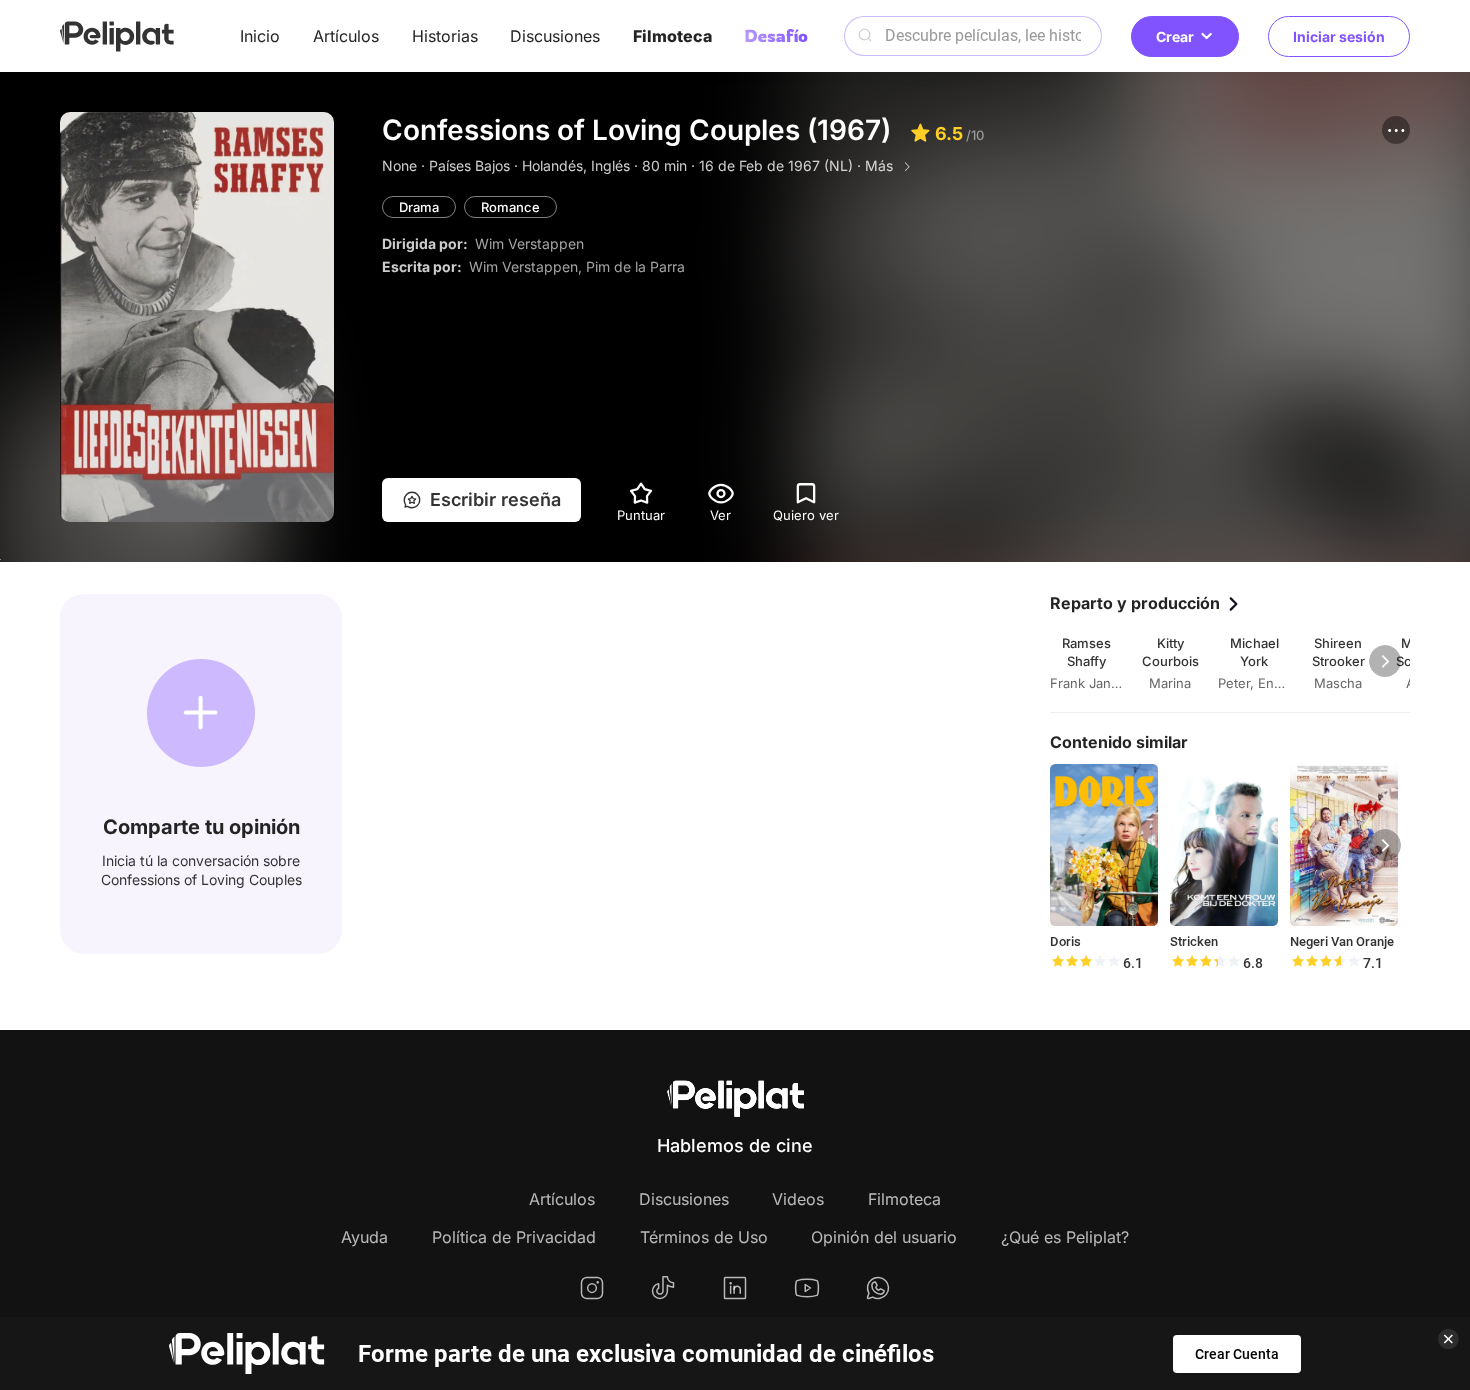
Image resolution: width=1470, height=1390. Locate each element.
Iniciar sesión (1339, 36)
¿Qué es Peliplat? (1065, 1237)
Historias (445, 36)
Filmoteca (672, 36)
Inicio (260, 36)
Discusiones (555, 36)
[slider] (1085, 963)
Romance (510, 207)
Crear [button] (1175, 36)
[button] (1396, 130)
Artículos (346, 36)
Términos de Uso (704, 1237)
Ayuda (364, 1237)
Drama (419, 207)
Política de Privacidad (514, 1237)
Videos (798, 1199)
